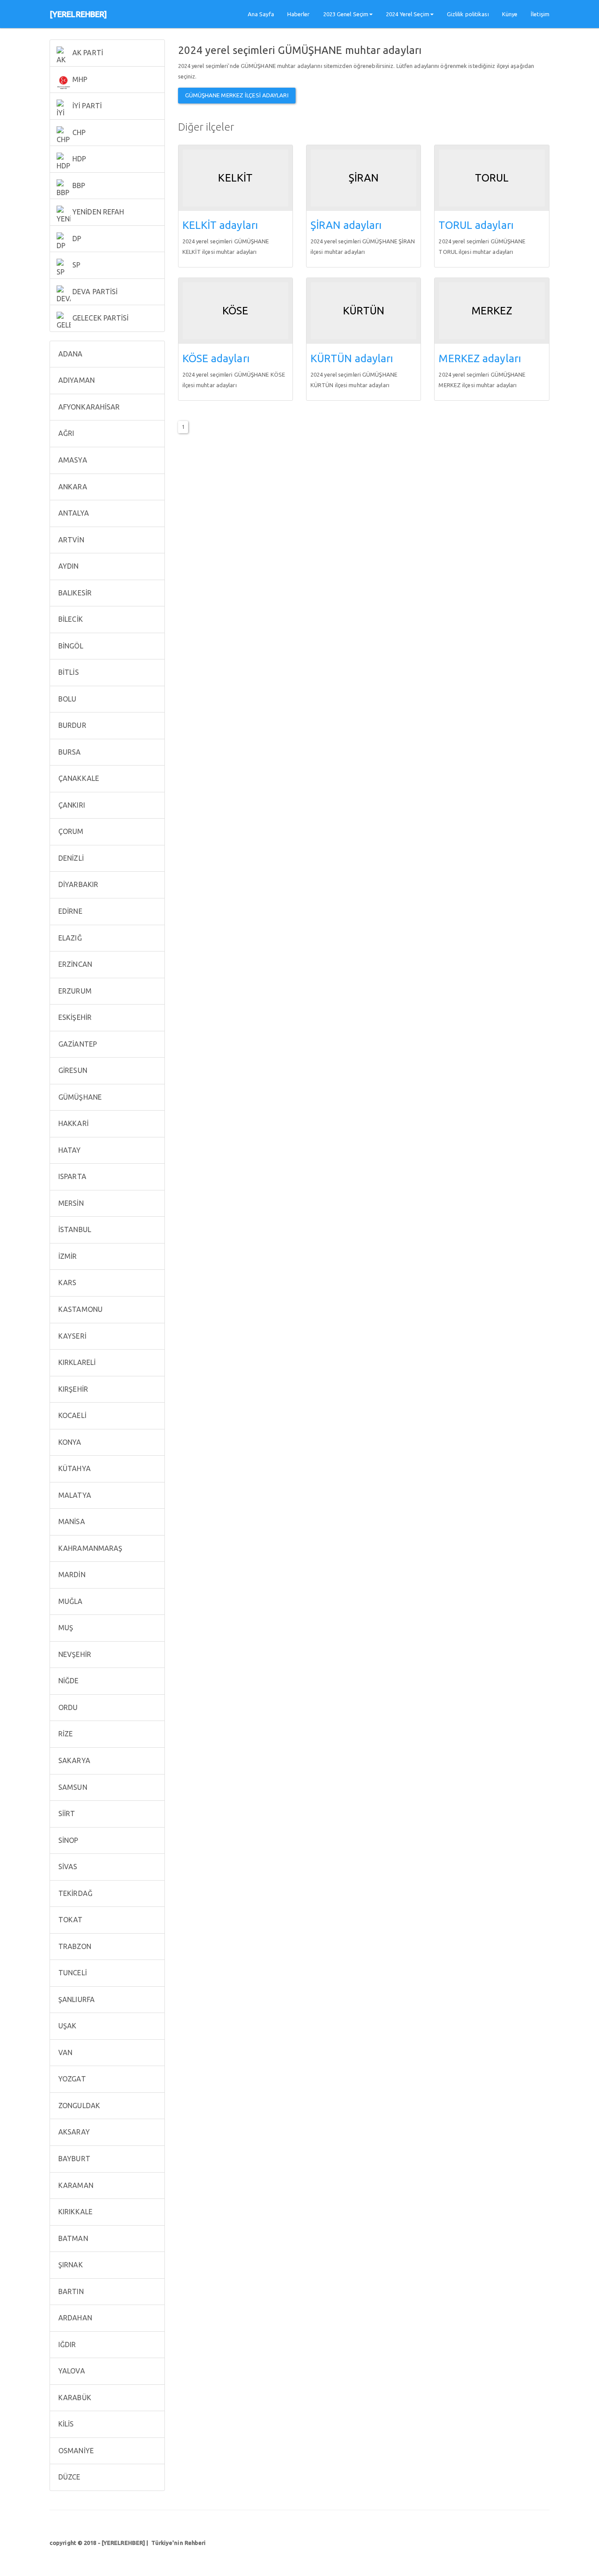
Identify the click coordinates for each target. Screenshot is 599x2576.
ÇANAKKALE (78, 778)
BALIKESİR (74, 593)
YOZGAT (71, 2079)
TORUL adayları (476, 225)
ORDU (67, 1707)
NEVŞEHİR (74, 1654)
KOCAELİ (71, 1415)
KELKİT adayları (220, 225)
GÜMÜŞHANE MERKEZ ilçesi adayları (237, 95)
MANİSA (71, 1521)
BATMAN (72, 2238)
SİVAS (67, 1867)
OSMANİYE (75, 2451)
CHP (78, 132)
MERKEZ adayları (480, 358)
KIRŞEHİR (72, 1389)
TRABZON (74, 1946)
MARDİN (71, 1575)
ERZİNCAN (74, 964)
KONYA (69, 1442)
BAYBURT (73, 2159)
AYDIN (68, 566)
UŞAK (67, 2026)
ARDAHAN (74, 2318)
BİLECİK (70, 619)
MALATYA (74, 1495)
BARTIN (70, 2291)
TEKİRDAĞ (75, 1893)
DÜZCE (69, 2477)
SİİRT (66, 1814)
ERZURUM (74, 991)
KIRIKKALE (75, 2212)
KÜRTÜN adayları (352, 358)
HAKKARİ (73, 1123)
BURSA (69, 752)
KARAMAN (75, 2185)
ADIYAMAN (76, 380)
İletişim (540, 14)
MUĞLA (70, 1601)
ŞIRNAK (70, 2265)
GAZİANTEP (77, 1044)
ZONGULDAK (78, 2106)
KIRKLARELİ (76, 1362)
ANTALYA (73, 513)
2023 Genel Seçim (346, 14)
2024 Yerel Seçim (408, 14)
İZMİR (67, 1256)
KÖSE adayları (216, 358)
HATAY (69, 1150)
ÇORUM (70, 831)
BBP (78, 185)
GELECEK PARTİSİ (100, 318)
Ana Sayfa (261, 14)
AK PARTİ (87, 53)
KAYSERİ (71, 1336)
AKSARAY (73, 2132)
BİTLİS (68, 672)
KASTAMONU (80, 1309)
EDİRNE (70, 911)
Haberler (299, 14)
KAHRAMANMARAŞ (89, 1548)
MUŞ (65, 1628)
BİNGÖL (70, 646)
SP (75, 265)
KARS (67, 1283)
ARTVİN (70, 540)
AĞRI (66, 433)
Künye (510, 14)
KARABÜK (74, 2398)
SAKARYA (73, 1760)
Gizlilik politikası (468, 14)
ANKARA (72, 487)
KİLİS (65, 2424)
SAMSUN (72, 1787)
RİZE (65, 1734)
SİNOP (68, 1840)
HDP (78, 159)
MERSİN (70, 1203)
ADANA (70, 354)
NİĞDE (68, 1681)
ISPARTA (71, 1176)
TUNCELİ (72, 1973)
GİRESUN (72, 1070)
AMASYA (72, 460)
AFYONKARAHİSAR (88, 407)
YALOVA (71, 2371)
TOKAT (70, 1920)
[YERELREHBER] (78, 14)
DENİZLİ (70, 858)
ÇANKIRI (71, 805)
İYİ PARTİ (86, 106)
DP (76, 239)
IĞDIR (66, 2344)
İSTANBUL (74, 1229)
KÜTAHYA (74, 1468)
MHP (79, 79)
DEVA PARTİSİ (94, 292)
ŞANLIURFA (76, 1999)
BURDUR (71, 725)
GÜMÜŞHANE (79, 1097)
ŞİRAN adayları (346, 225)
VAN (64, 2052)
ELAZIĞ (69, 938)
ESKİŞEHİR (74, 1017)
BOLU (67, 699)
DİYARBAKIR (77, 884)
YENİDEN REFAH (97, 212)
